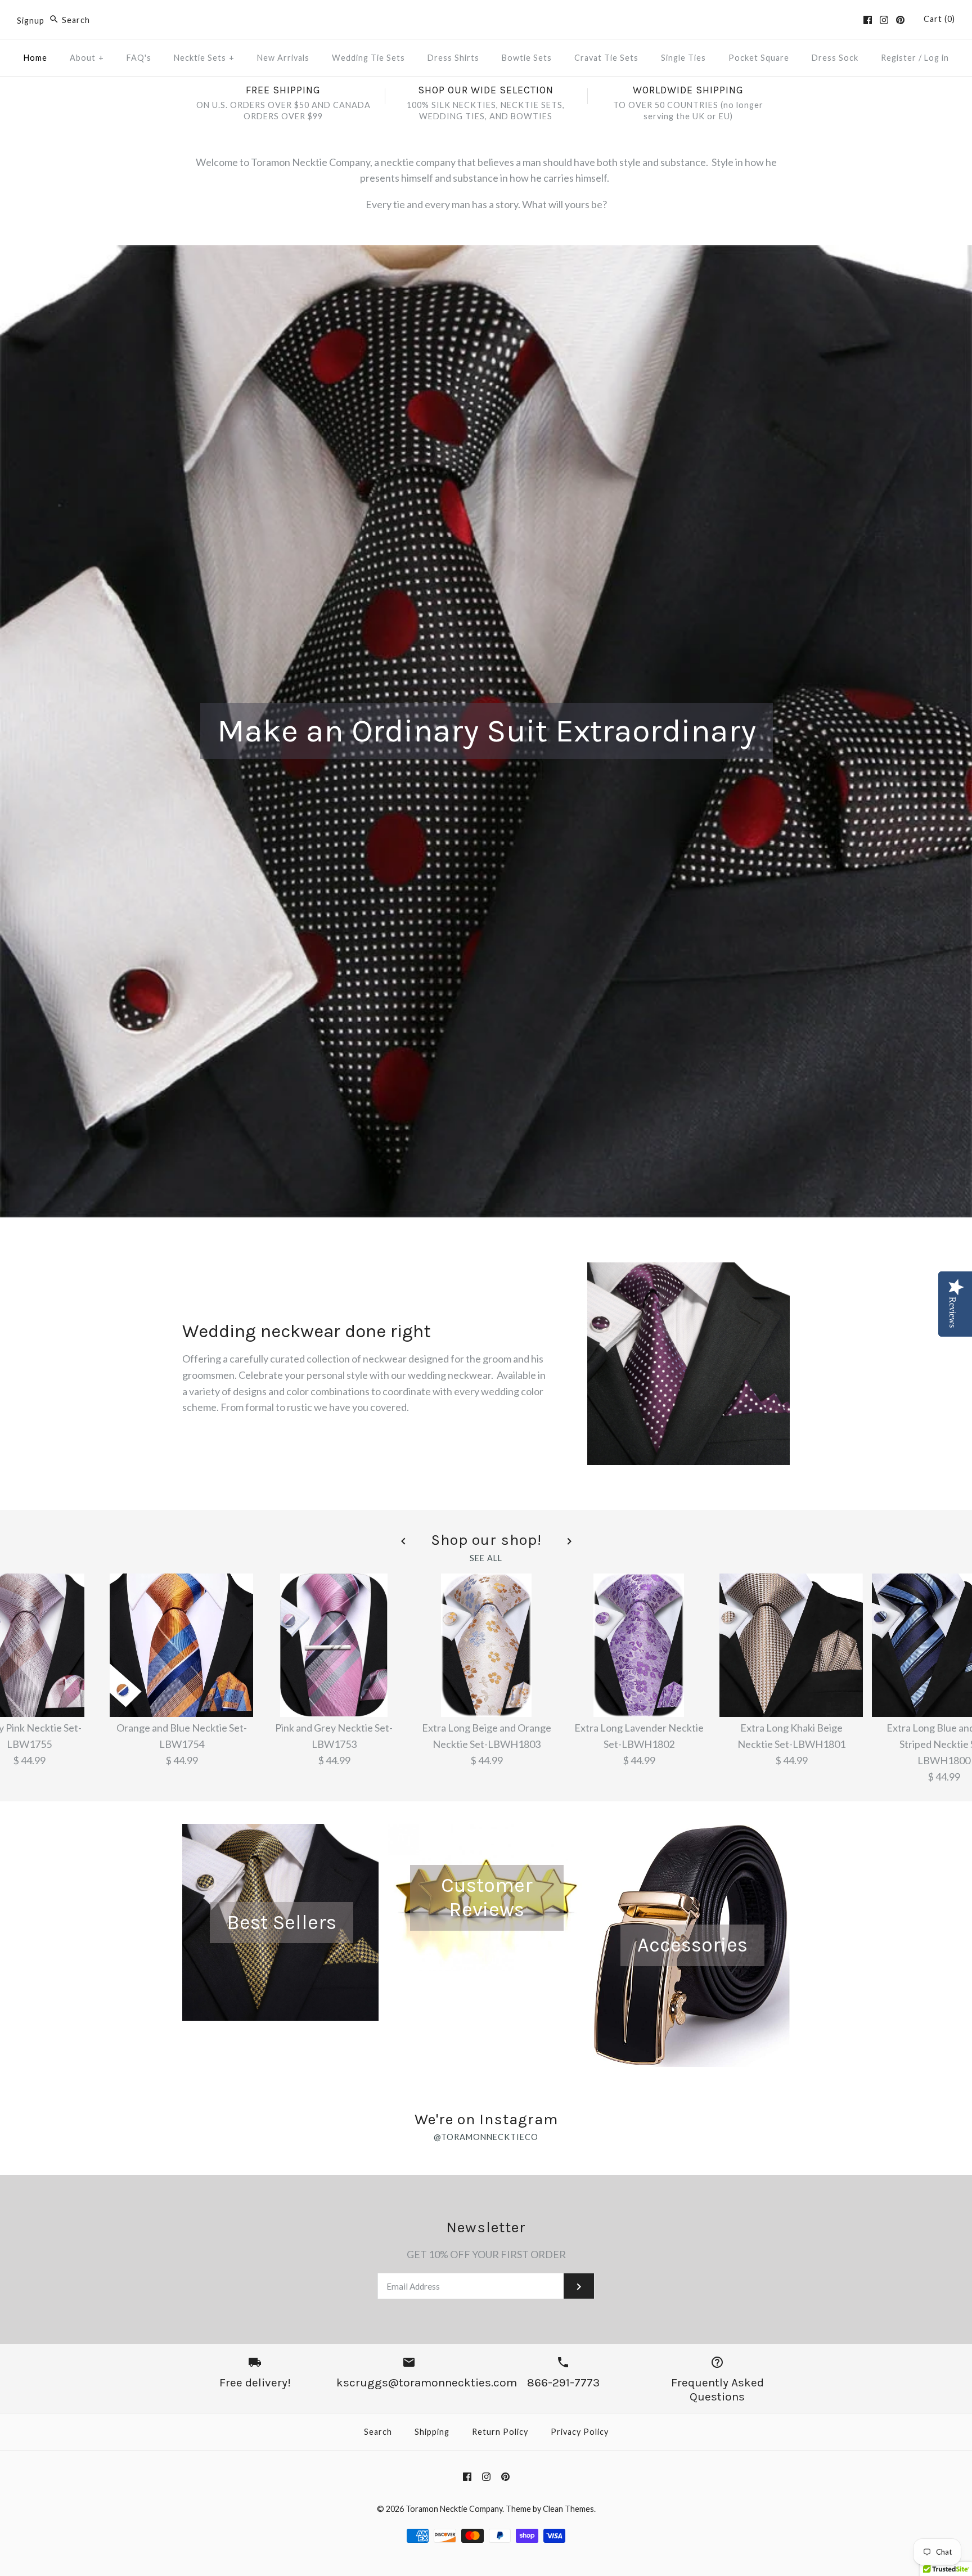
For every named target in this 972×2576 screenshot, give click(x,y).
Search (378, 2432)
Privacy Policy (580, 2432)
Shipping (432, 2432)
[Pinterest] (900, 20)
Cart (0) (939, 19)
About (87, 58)
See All (486, 1558)
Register (899, 58)
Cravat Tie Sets (606, 58)
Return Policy (500, 2432)
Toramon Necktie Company (454, 2509)
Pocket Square (759, 58)
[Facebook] (868, 20)
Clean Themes (568, 2509)
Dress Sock (835, 58)
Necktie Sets (204, 58)
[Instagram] (884, 20)
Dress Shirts (453, 58)
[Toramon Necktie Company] (486, 19)
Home (35, 58)
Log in (937, 58)
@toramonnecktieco (486, 2137)
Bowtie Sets (527, 58)
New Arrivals (283, 58)
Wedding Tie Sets (368, 58)
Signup (31, 20)
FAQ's (139, 58)
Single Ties (683, 58)
